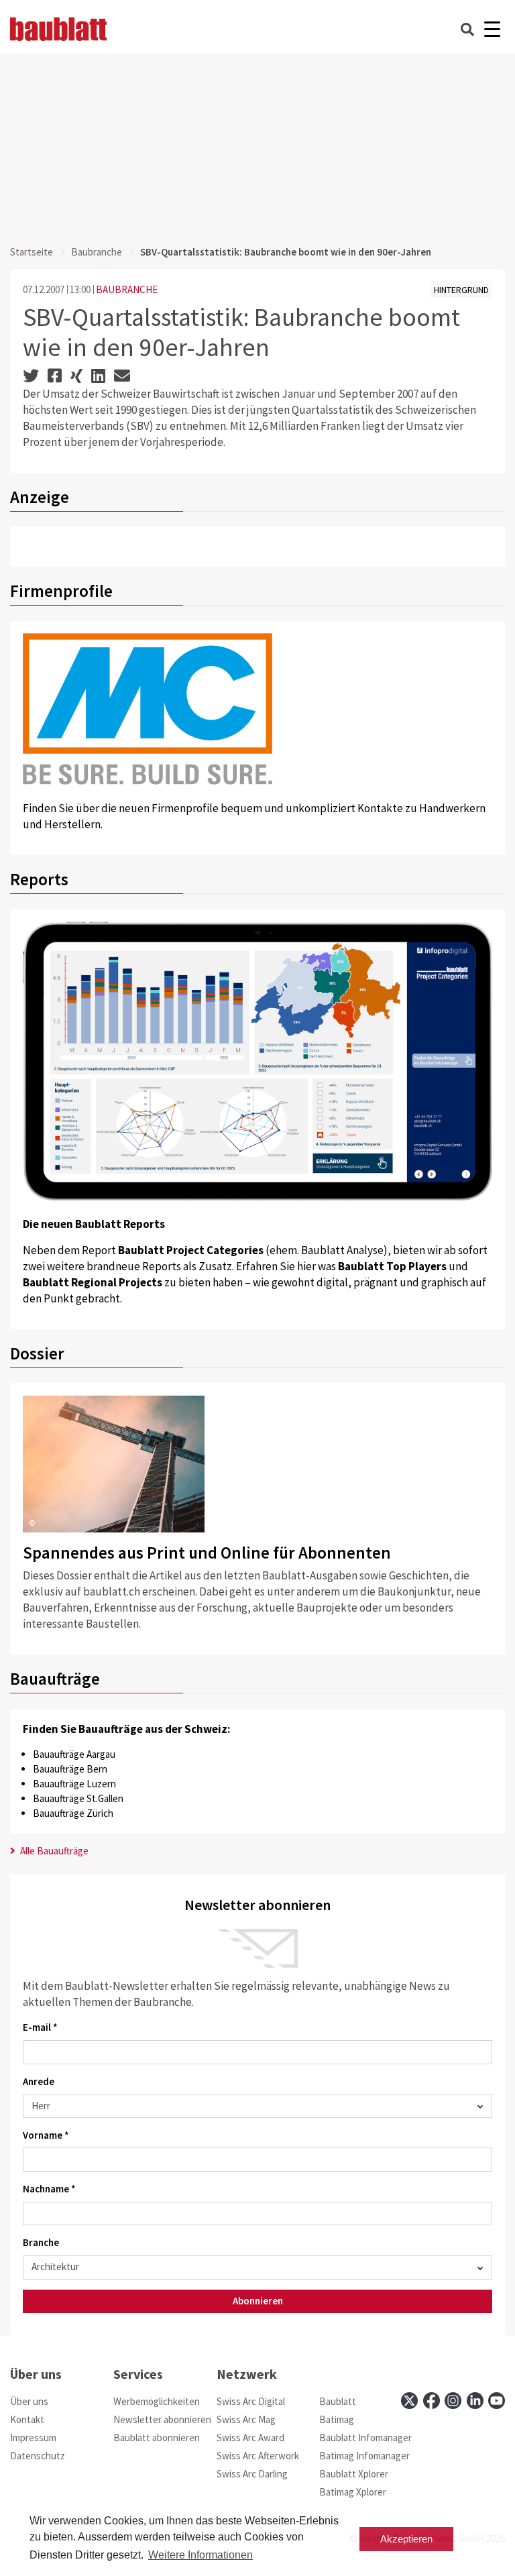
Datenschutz (38, 2456)
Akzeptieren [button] (406, 2539)
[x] (409, 2401)
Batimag (337, 2419)
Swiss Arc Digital (251, 2401)
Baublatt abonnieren (157, 2438)
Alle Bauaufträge (53, 1851)
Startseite (32, 252)
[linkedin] (475, 2401)
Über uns (29, 2401)
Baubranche (97, 252)
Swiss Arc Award (250, 2438)
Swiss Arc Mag (246, 2419)
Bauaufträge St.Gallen (78, 1798)
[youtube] (497, 2401)
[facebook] (432, 2401)
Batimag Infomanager (364, 2456)
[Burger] (492, 29)
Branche (41, 2242)
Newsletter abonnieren (162, 2419)
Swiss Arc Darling (252, 2474)
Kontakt (27, 2419)
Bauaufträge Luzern (74, 1784)
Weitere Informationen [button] (201, 2555)
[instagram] (453, 2401)
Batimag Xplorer (353, 2492)
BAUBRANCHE (127, 289)
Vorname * (46, 2135)
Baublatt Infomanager (365, 2438)
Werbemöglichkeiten (157, 2401)
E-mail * (40, 2027)
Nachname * (49, 2189)
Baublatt (338, 2401)
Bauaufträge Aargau (74, 1754)
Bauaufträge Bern (70, 1769)
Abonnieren (258, 2301)
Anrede (39, 2081)
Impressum (33, 2438)
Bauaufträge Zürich (73, 1813)
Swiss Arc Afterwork (258, 2456)
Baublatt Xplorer (354, 2474)
